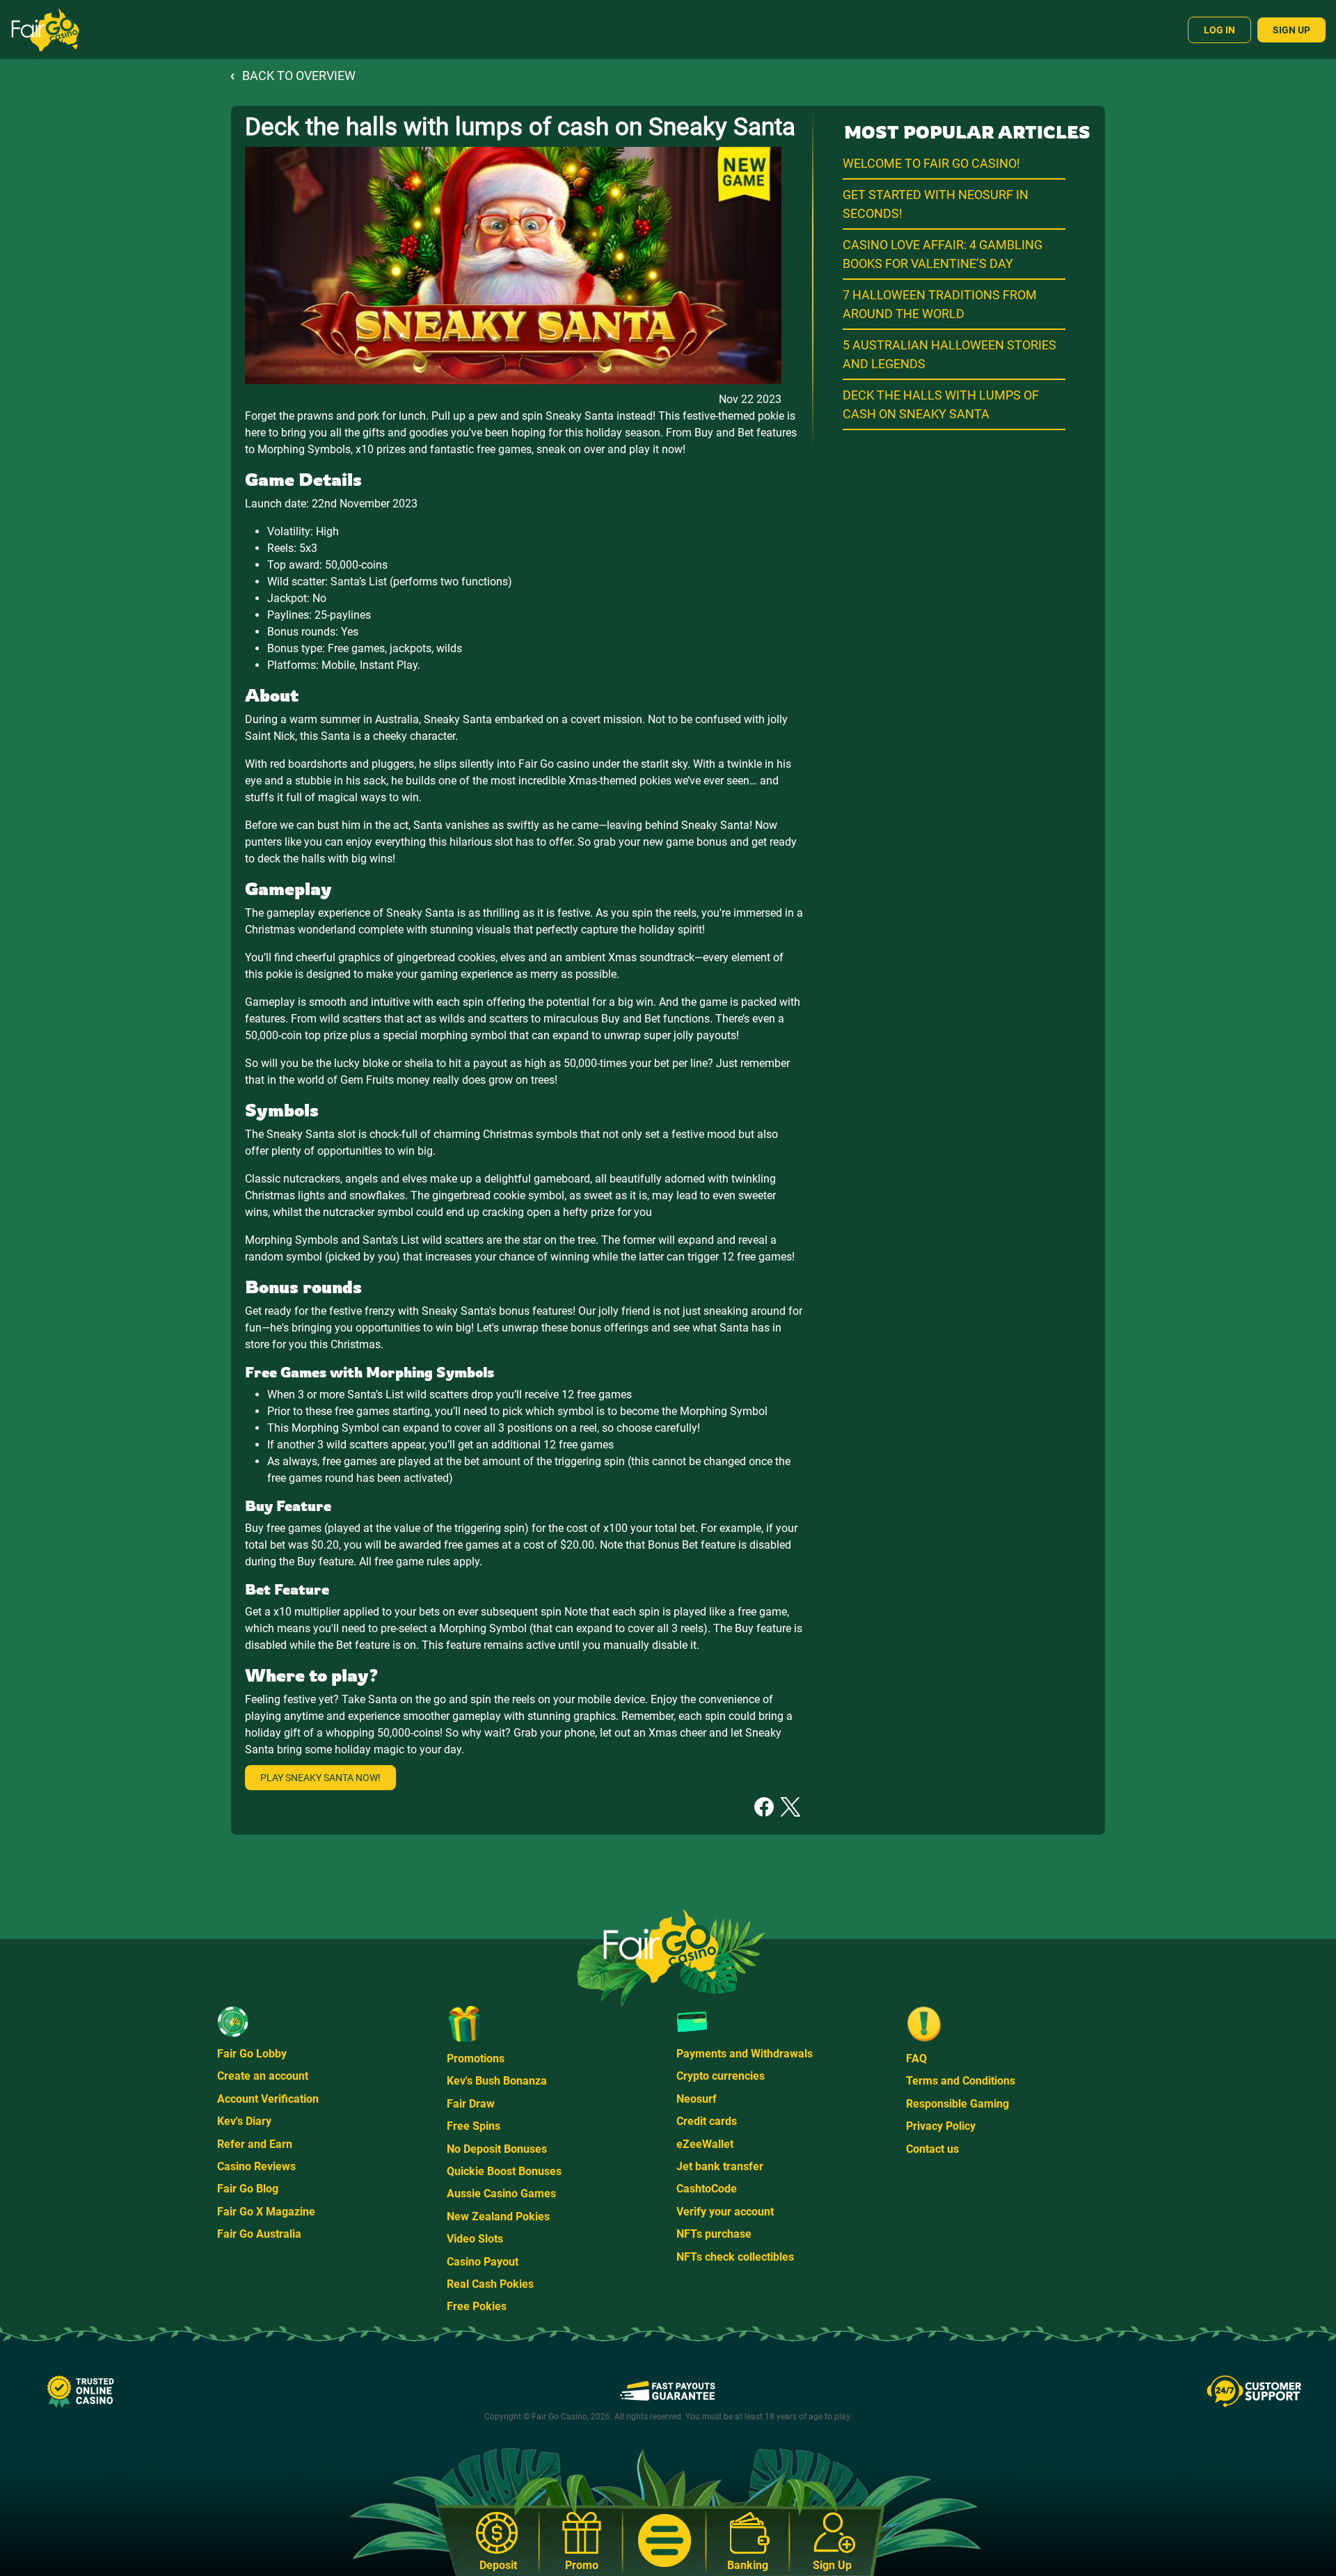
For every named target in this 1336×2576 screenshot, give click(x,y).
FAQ (916, 2059)
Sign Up (1291, 30)
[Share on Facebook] (764, 1806)
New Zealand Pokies (498, 2217)
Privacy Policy (941, 2126)
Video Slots (475, 2239)
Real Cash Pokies (490, 2284)
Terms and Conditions (961, 2081)
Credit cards (707, 2121)
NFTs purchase (714, 2234)
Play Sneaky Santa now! (320, 1778)
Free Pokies (477, 2306)
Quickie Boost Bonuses (504, 2171)
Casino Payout (483, 2262)
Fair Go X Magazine (266, 2212)
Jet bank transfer (720, 2166)
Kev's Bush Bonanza (497, 2081)
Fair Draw (471, 2104)
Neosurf (697, 2099)
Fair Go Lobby (252, 2054)
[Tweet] (790, 1806)
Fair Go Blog (248, 2189)
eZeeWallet (705, 2144)
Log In (1219, 30)
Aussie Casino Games (501, 2194)
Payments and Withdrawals (745, 2054)
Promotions (476, 2059)
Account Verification (268, 2099)
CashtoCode (707, 2189)
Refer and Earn (255, 2144)
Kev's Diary (244, 2121)
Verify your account (725, 2212)
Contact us (932, 2149)
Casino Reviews (256, 2166)
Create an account (263, 2076)
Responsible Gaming (957, 2104)
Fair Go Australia (259, 2234)
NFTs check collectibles (735, 2257)
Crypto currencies (721, 2076)
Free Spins (474, 2126)
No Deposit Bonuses (497, 2149)
